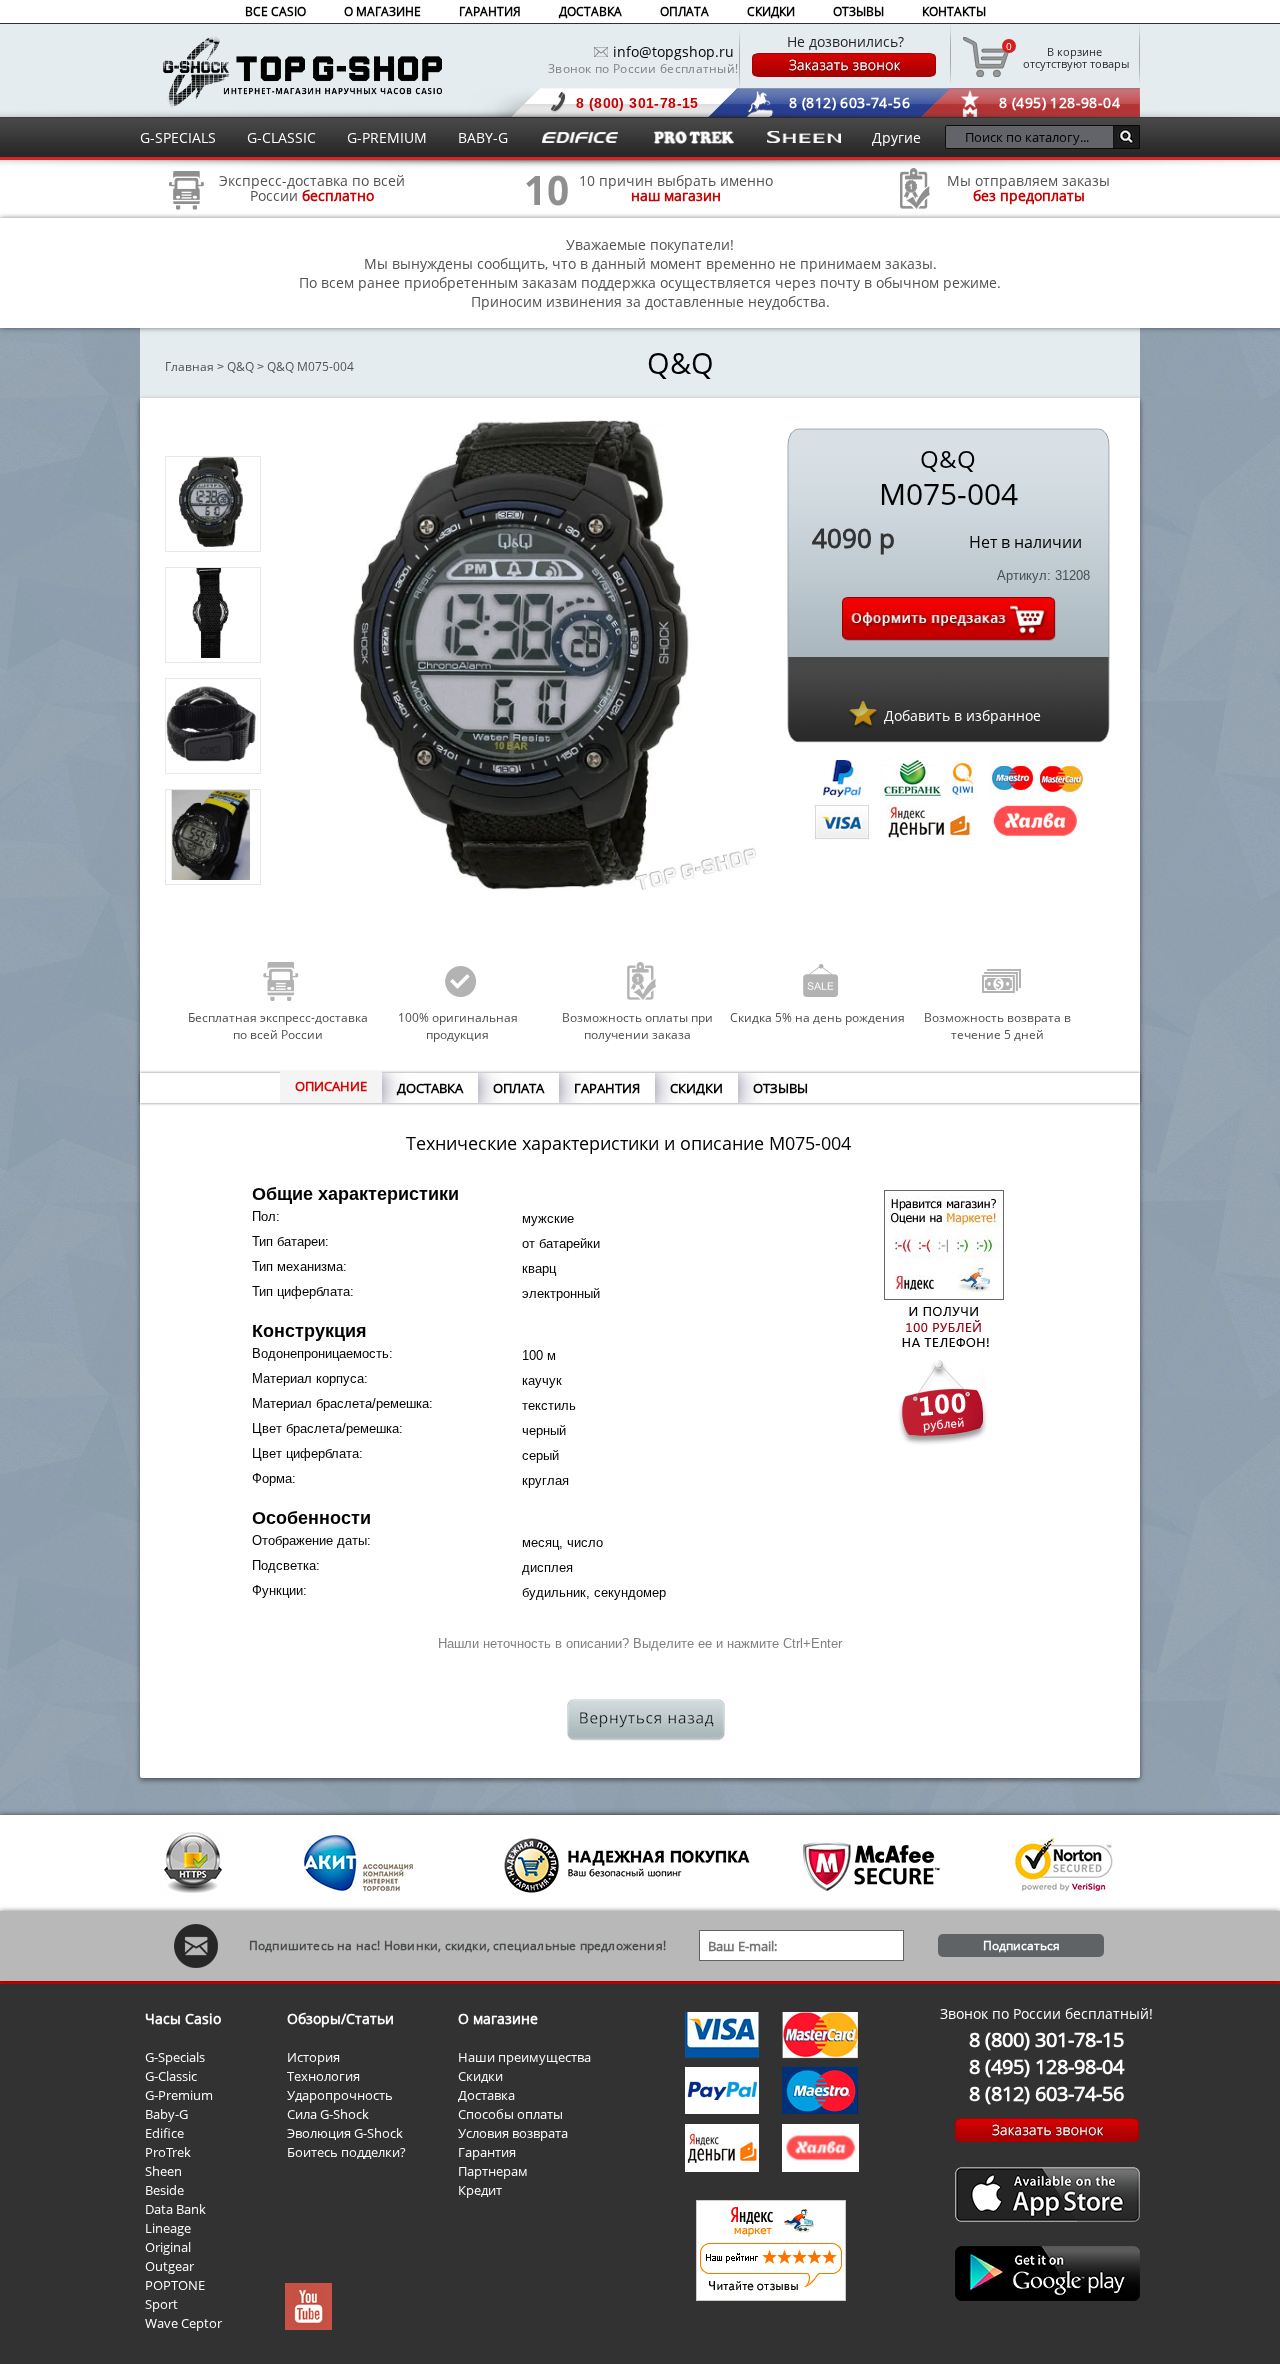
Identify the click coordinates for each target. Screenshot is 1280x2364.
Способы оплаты (510, 2114)
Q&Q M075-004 (310, 366)
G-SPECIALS (178, 137)
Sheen (163, 2171)
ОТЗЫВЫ (858, 11)
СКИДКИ (771, 11)
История (313, 2057)
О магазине (498, 2018)
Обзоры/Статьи (340, 2018)
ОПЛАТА (684, 11)
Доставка (486, 2095)
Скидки (480, 2076)
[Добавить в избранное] (863, 713)
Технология (323, 2076)
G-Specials (175, 2057)
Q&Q (240, 366)
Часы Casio (183, 2018)
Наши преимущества (524, 2057)
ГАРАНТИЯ (490, 11)
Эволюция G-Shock (345, 2133)
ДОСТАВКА (590, 11)
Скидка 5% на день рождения (817, 1017)
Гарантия (487, 2152)
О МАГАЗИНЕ (382, 11)
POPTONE (175, 2285)
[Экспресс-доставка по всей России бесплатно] (187, 216)
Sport (161, 2304)
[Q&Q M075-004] (211, 541)
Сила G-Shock (328, 2114)
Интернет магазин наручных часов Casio (302, 71)
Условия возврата (513, 2133)
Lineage (168, 2228)
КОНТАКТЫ (954, 11)
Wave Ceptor (183, 2323)
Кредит (480, 2190)
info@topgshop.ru (673, 51)
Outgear (169, 2266)
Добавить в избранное (962, 715)
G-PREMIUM (387, 137)
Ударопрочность (340, 2095)
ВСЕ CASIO (275, 11)
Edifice (164, 2133)
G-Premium (179, 2095)
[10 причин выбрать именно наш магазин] (547, 216)
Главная (189, 366)
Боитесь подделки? (346, 2152)
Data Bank (175, 2209)
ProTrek (168, 2152)
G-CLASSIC (281, 137)
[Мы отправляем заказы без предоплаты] (915, 206)
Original (168, 2247)
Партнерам (493, 2171)
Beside (164, 2190)
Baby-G (166, 2114)
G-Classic (171, 2076)
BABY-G (483, 137)
